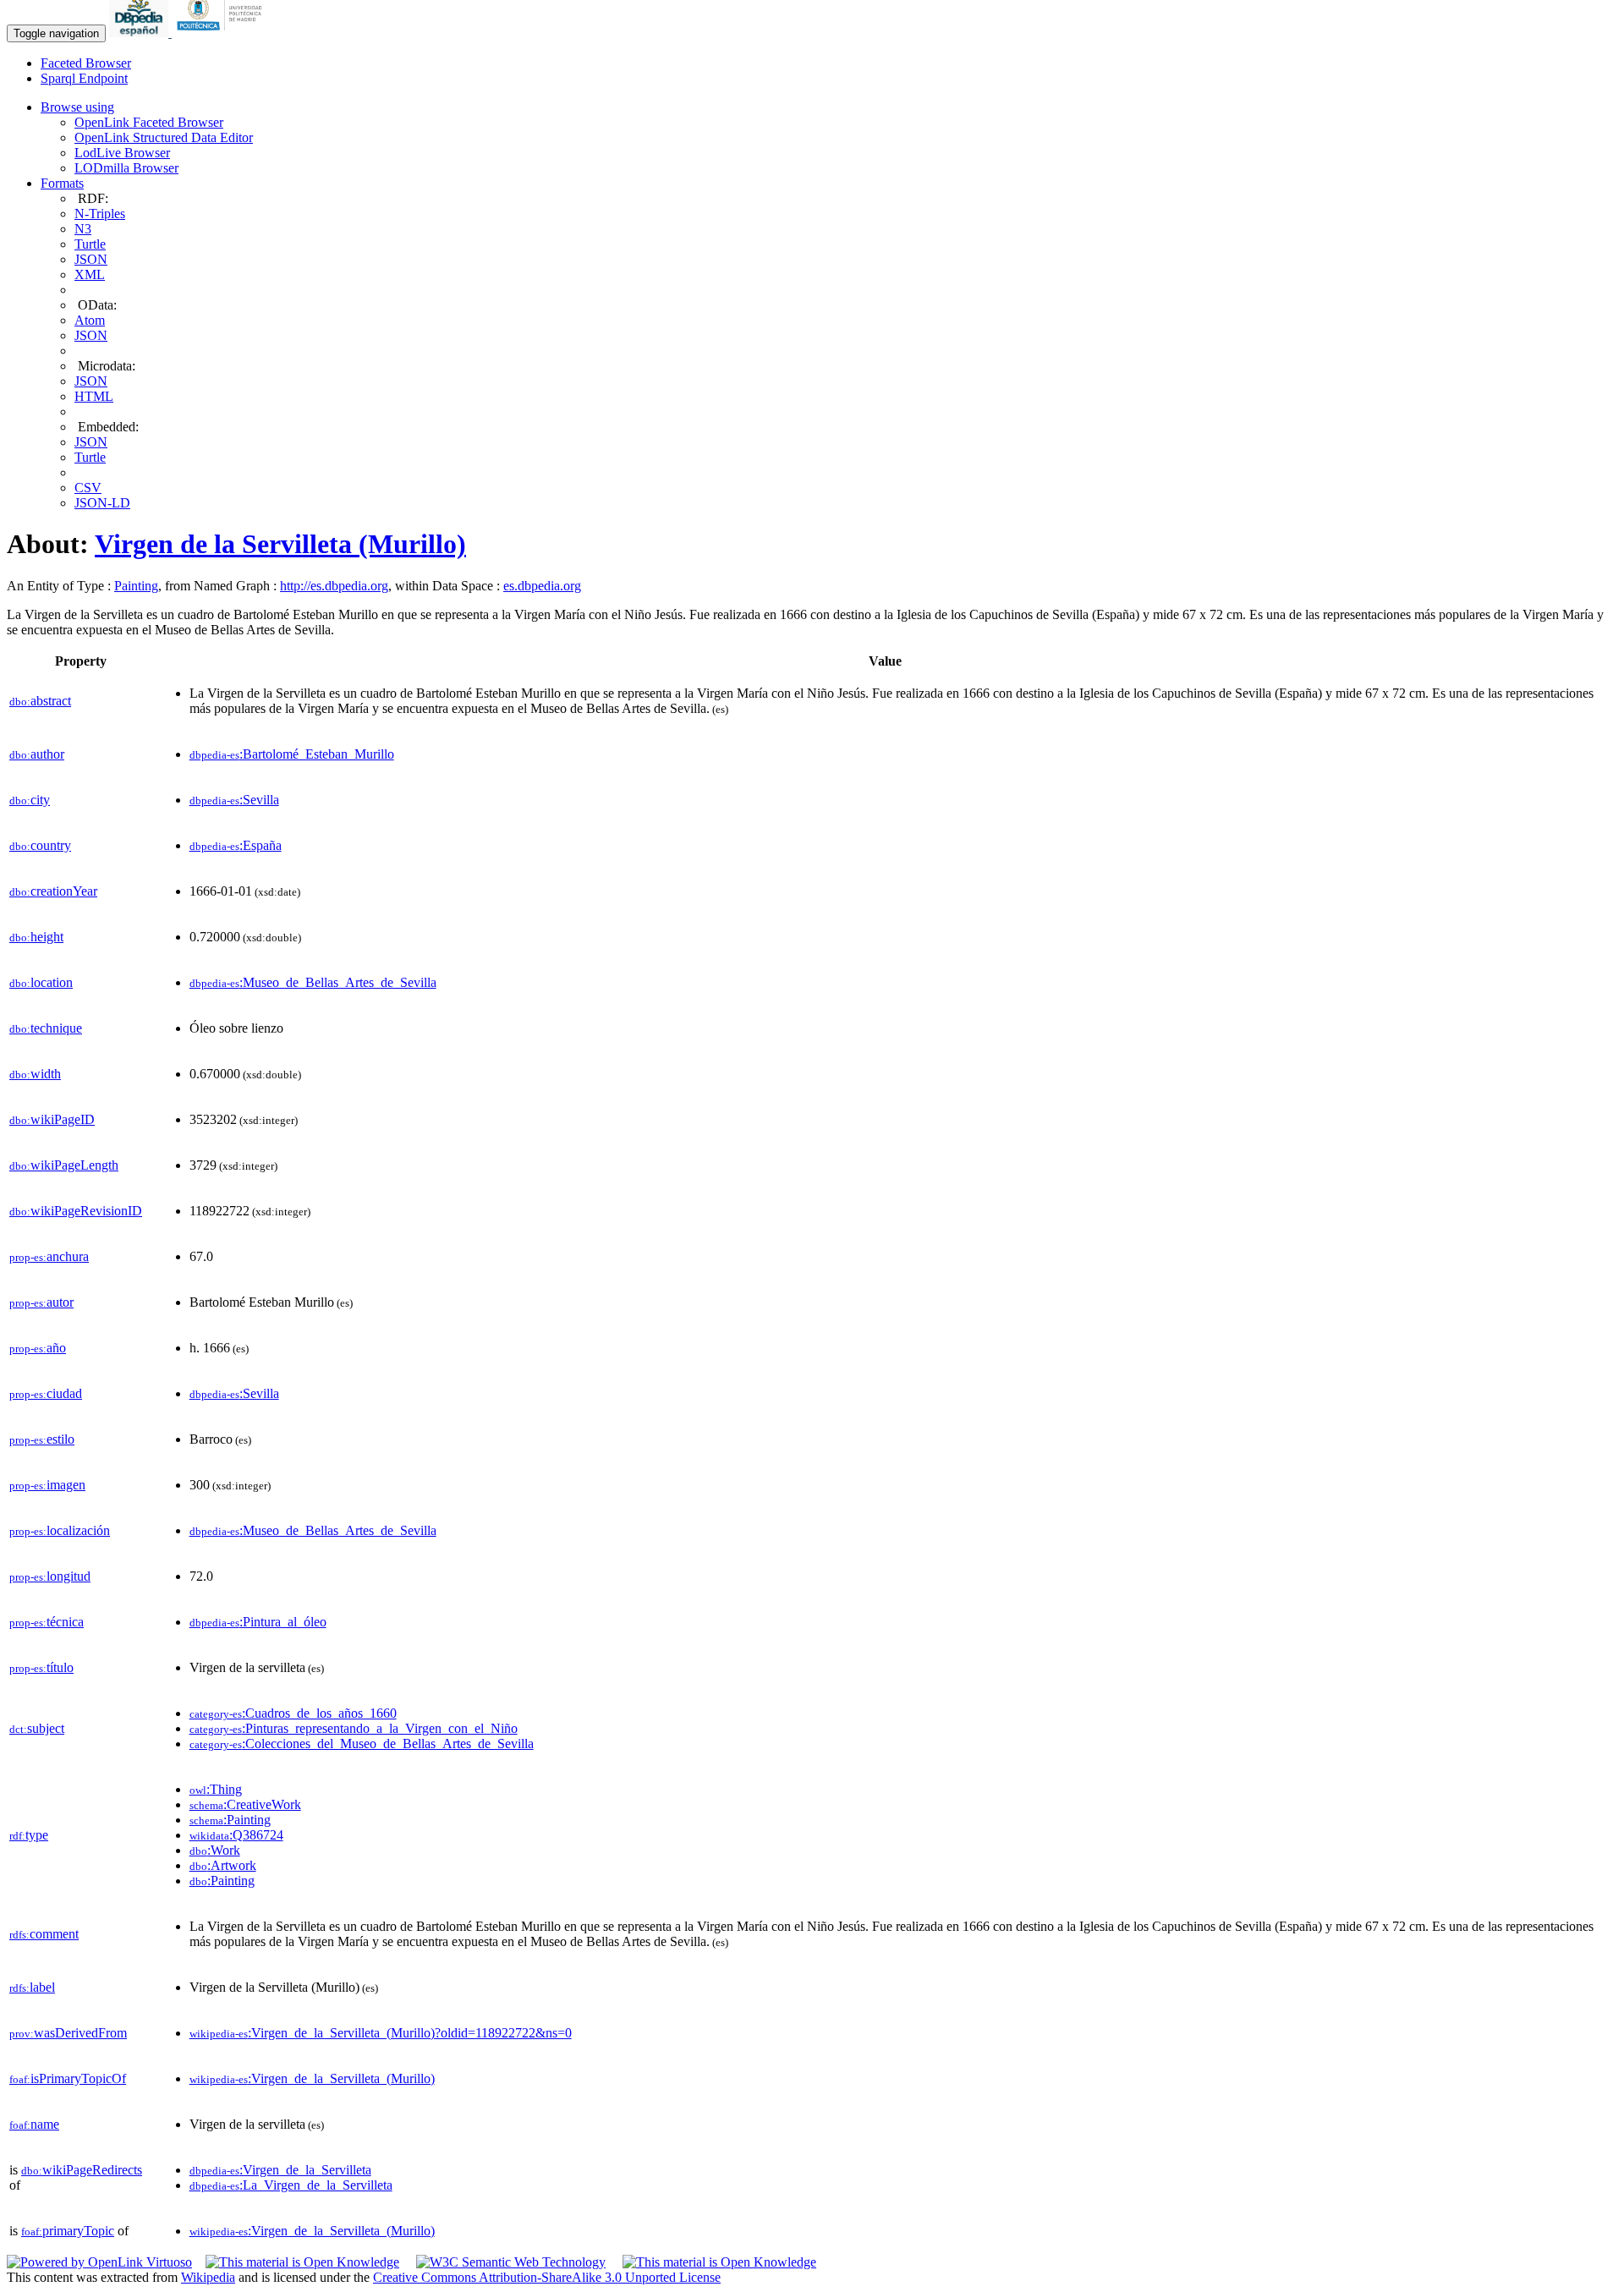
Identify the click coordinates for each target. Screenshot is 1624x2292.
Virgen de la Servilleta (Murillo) (280, 544)
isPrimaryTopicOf (68, 2078)
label (32, 1987)
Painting (136, 586)
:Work (215, 1850)
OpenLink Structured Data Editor (164, 137)
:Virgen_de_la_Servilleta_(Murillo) (312, 2078)
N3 (83, 229)
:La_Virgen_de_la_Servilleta (291, 2185)
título (41, 1667)
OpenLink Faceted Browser (149, 122)
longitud (50, 1576)
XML (90, 274)
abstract (40, 701)
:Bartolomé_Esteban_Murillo (292, 754)
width (35, 1074)
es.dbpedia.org (542, 586)
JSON (91, 259)
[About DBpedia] (140, 33)
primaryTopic (68, 2231)
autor (41, 1302)
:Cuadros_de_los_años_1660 (293, 1713)
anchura (49, 1256)
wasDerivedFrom (68, 2033)
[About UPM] (222, 33)
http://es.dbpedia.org (334, 586)
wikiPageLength (64, 1165)
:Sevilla (234, 800)
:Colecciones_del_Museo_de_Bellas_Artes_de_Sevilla (362, 1744)
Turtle (90, 244)
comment (44, 1934)
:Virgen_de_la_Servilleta (280, 2170)
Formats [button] (62, 183)
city (30, 800)
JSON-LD (102, 503)
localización (60, 1530)
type (29, 1835)
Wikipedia (208, 2277)
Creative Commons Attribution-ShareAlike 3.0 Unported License (547, 2277)
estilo (42, 1439)
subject (37, 1728)
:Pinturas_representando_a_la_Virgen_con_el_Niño (354, 1728)
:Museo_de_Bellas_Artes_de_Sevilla (313, 982)
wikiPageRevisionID (76, 1211)
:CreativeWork (245, 1804)
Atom (90, 320)
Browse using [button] (77, 107)
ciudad (46, 1393)
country (40, 845)
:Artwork (223, 1865)
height (36, 937)
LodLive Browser (122, 153)
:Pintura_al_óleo (258, 1622)
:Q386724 (236, 1835)
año (38, 1348)
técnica (47, 1622)
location (41, 982)
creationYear (53, 891)
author (37, 754)
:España (236, 845)
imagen (47, 1485)
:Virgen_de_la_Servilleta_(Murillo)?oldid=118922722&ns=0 (381, 2033)
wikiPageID (52, 1119)
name (34, 2124)
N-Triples (100, 214)
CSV (88, 488)
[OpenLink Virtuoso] (99, 2262)
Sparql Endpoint (84, 78)
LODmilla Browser (126, 168)
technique (46, 1028)
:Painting (230, 1820)
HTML (94, 396)
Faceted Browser (86, 63)
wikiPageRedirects (82, 2170)
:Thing (216, 1789)
